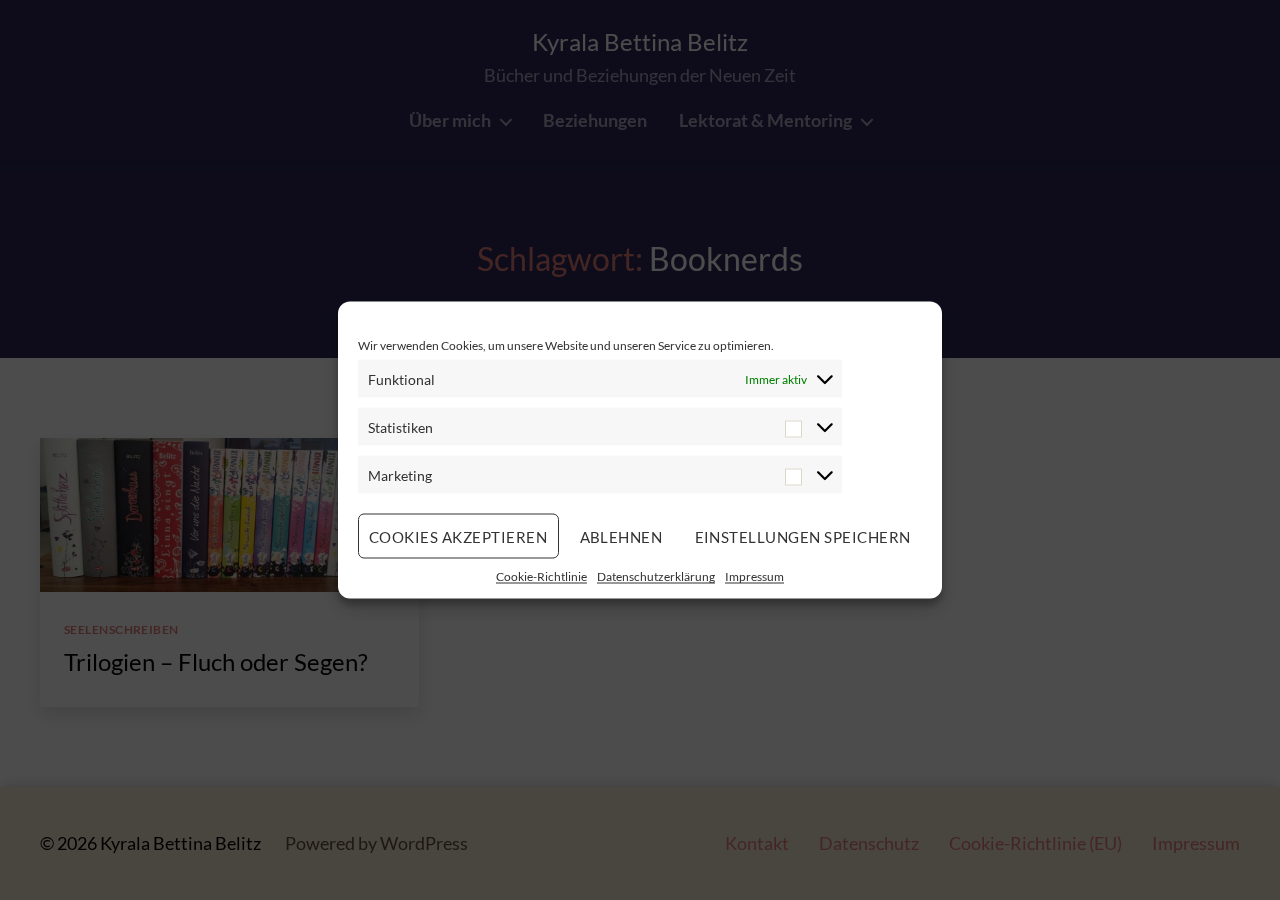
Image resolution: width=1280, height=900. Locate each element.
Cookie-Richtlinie (541, 576)
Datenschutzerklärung (656, 576)
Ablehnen (621, 536)
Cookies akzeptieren (458, 536)
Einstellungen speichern (803, 536)
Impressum (754, 576)
